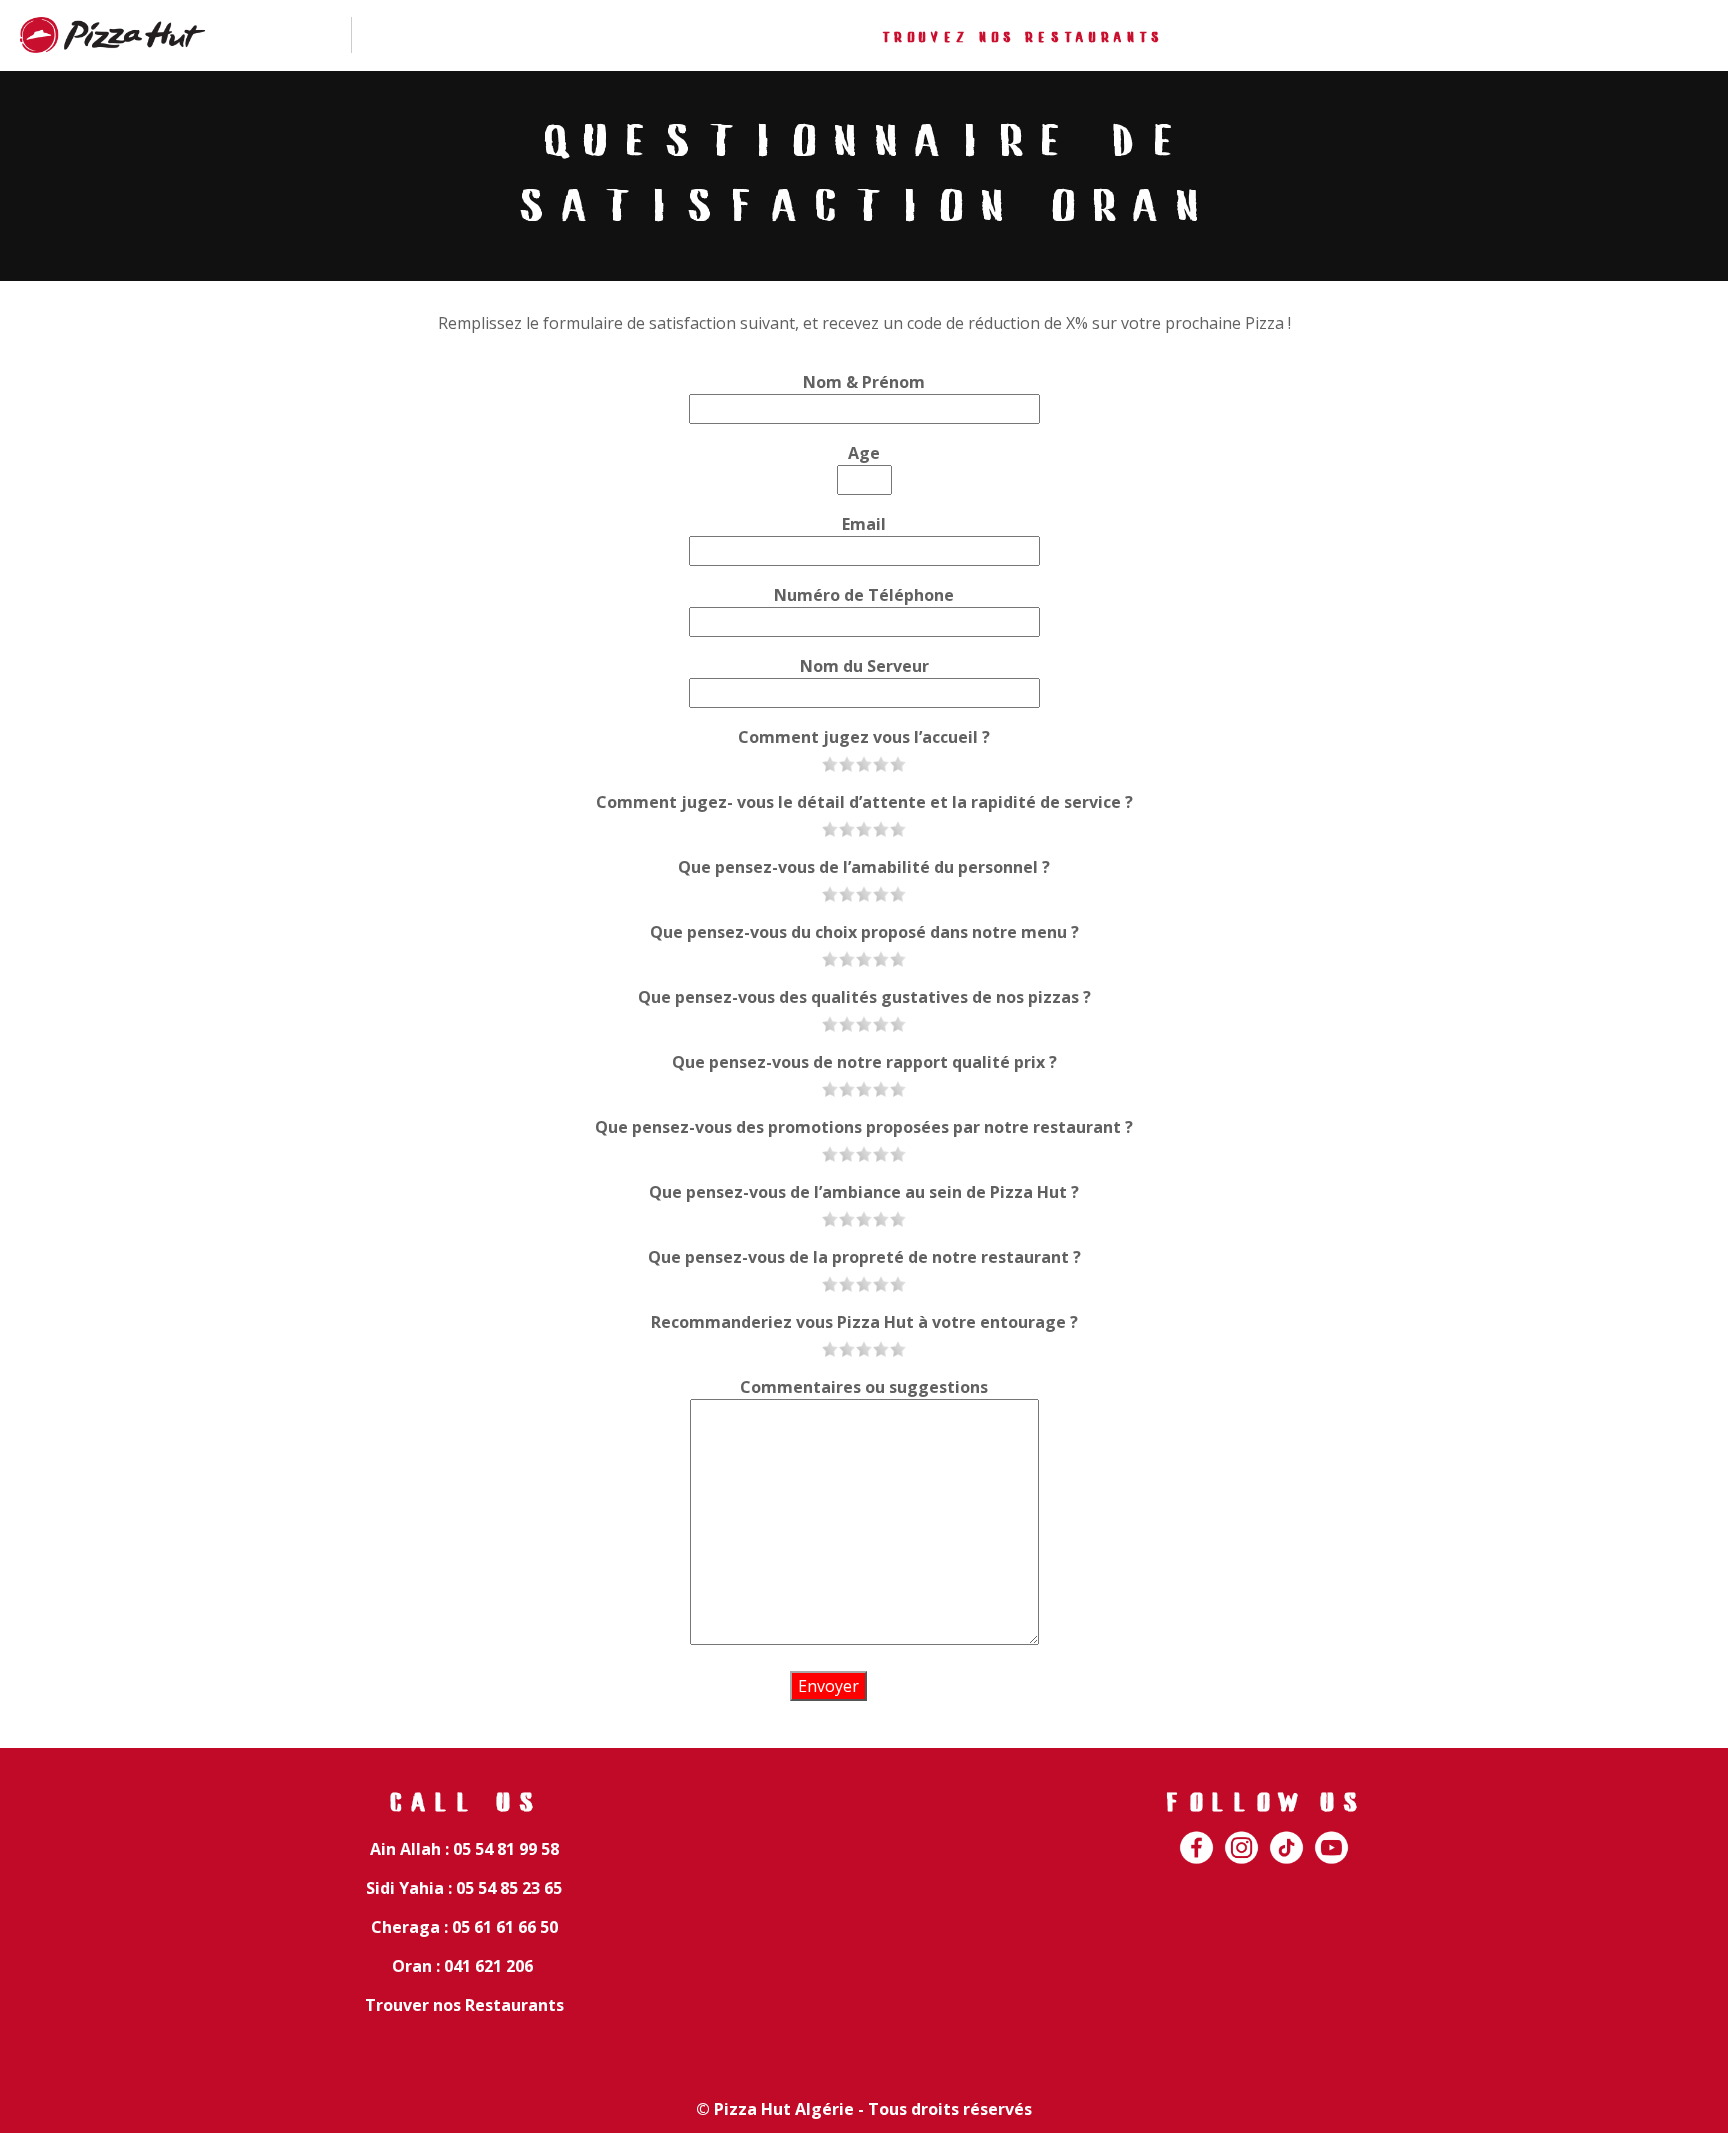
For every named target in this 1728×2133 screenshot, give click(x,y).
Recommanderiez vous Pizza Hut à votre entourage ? (864, 1322)
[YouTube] (1331, 1836)
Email (864, 524)
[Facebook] (1196, 1836)
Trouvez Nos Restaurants (1022, 38)
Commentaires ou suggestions (864, 1387)
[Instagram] (1241, 1836)
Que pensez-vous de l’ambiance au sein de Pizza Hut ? (864, 1192)
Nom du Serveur (864, 666)
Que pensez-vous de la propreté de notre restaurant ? (864, 1257)
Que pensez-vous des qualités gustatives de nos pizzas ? (864, 997)
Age (864, 453)
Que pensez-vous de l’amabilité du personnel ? (864, 867)
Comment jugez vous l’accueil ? (864, 737)
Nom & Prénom (864, 382)
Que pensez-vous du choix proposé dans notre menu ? (864, 932)
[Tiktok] (1286, 1836)
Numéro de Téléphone (864, 595)
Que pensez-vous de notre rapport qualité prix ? (864, 1062)
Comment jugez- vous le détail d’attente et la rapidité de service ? (864, 802)
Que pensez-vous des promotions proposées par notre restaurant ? (864, 1127)
